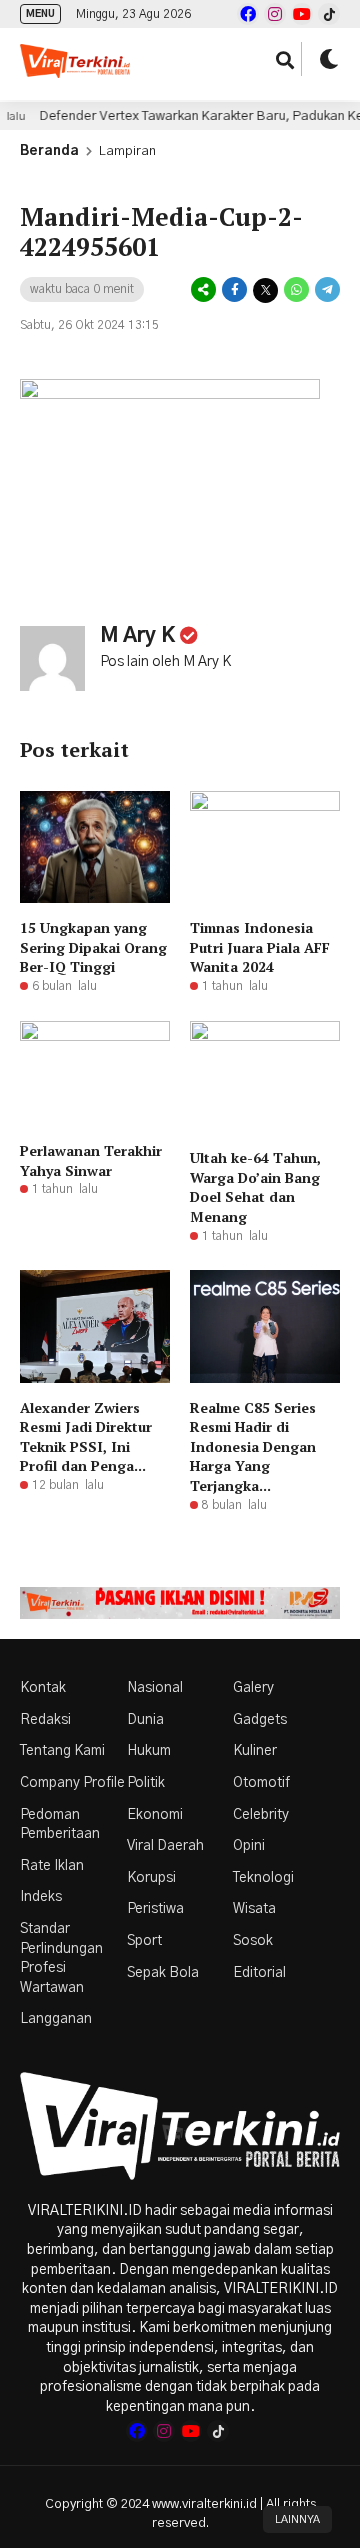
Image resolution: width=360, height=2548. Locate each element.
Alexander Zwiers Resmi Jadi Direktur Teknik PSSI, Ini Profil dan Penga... (86, 1437)
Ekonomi (155, 1815)
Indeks (41, 1897)
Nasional (155, 1688)
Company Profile (72, 1783)
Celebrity (261, 1815)
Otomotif (261, 1783)
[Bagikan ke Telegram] (326, 290)
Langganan (56, 2019)
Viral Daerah (165, 1846)
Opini (249, 1846)
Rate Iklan (52, 1866)
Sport (144, 1941)
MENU (40, 14)
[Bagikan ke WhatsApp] (296, 290)
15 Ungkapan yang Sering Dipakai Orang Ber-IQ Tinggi (93, 947)
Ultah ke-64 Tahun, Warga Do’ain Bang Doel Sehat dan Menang (255, 1187)
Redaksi (45, 1720)
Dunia (145, 1720)
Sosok (253, 1941)
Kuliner (255, 1751)
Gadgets (260, 1720)
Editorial (259, 1973)
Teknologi (263, 1878)
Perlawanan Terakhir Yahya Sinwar (91, 1160)
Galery (253, 1688)
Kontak (43, 1688)
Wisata (254, 1909)
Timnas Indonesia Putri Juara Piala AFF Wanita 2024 (260, 947)
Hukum (149, 1751)
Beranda (49, 151)
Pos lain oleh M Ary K (165, 662)
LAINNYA (297, 2519)
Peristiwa (155, 1909)
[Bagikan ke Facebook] (234, 290)
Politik (146, 1783)
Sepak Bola (163, 1973)
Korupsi (151, 1878)
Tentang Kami (62, 1751)
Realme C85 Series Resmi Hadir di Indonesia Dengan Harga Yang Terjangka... (253, 1446)
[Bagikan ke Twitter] (265, 290)
